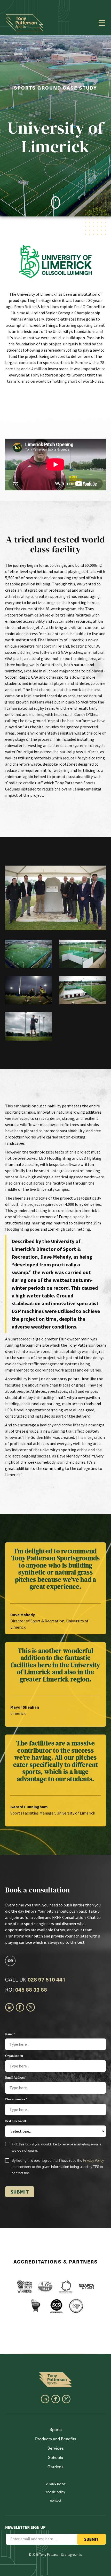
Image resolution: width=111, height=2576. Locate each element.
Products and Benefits (56, 2439)
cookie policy (55, 2492)
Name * (10, 2034)
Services (56, 2448)
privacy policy (56, 2483)
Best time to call (15, 2121)
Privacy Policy (93, 2160)
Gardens (55, 2466)
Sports (56, 2429)
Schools (55, 2457)
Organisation (14, 2056)
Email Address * (16, 2078)
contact (56, 2500)
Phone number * (16, 2099)
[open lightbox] (55, 898)
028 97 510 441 (47, 1979)
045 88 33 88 (31, 1990)
